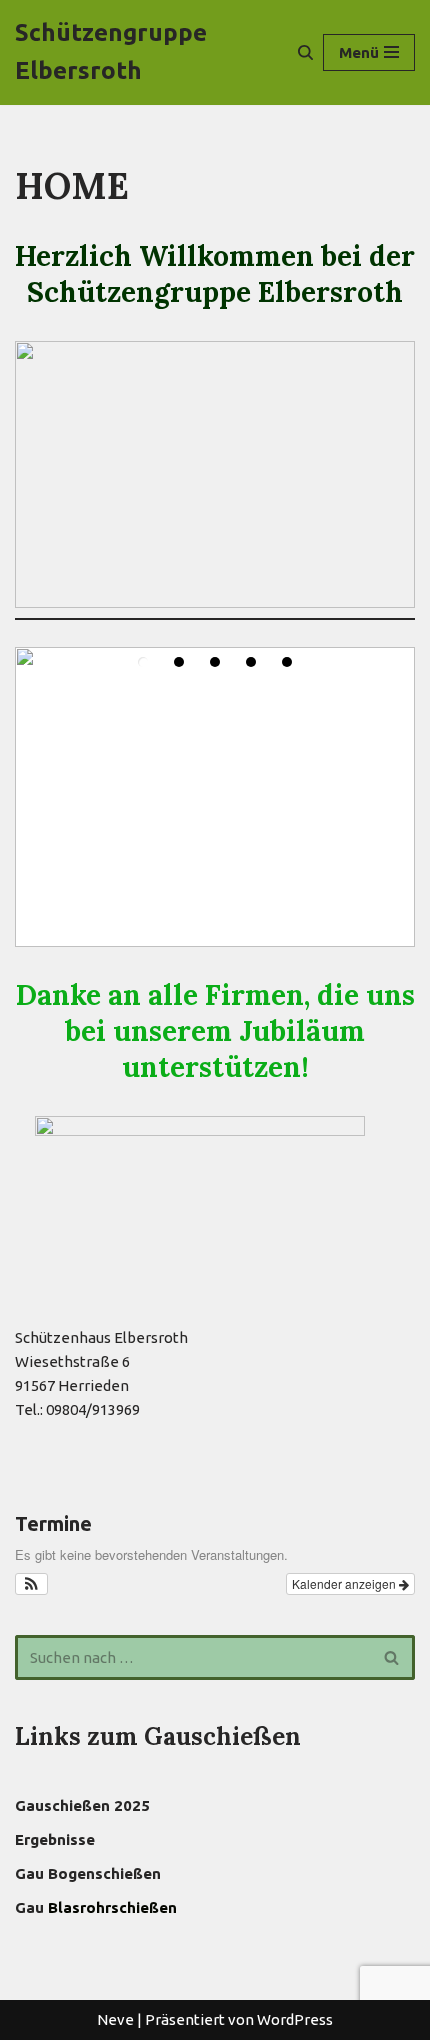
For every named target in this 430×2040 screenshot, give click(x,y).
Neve (115, 2019)
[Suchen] (305, 52)
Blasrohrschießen (112, 1907)
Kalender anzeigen (345, 1583)
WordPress (295, 2019)
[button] (31, 1584)
